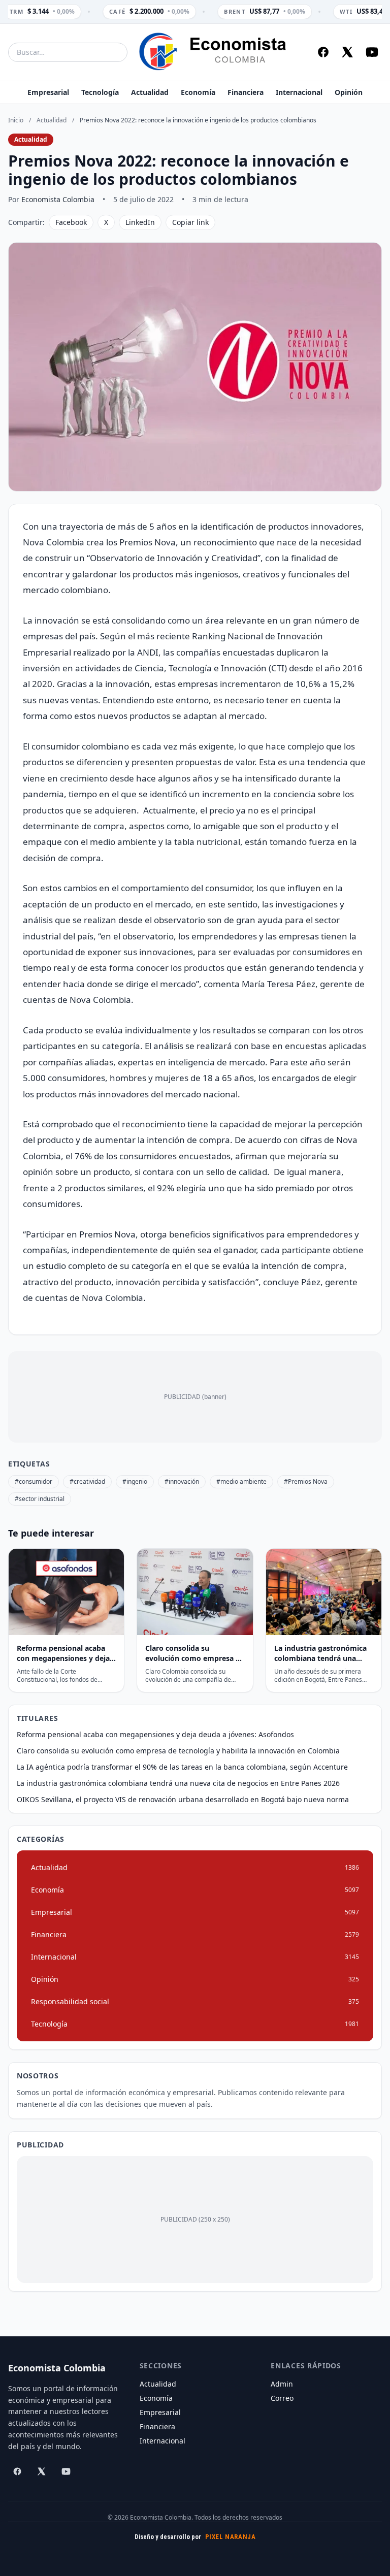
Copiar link (190, 222)
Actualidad (150, 92)
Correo (282, 2398)
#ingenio (135, 1481)
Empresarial (48, 92)
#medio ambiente (241, 1481)
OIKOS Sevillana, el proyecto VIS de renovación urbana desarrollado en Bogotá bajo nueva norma (183, 1799)
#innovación (182, 1481)
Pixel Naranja (231, 2537)
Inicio (16, 120)
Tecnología (100, 92)
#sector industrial (40, 1499)
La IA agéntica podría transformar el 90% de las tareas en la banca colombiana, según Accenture (182, 1767)
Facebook (71, 222)
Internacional (299, 92)
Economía (198, 92)
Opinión (349, 92)
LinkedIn (140, 222)
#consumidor (34, 1481)
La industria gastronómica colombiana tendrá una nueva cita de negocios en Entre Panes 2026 (178, 1783)
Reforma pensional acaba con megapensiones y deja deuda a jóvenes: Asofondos (155, 1734)
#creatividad (87, 1481)
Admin (282, 2384)
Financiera (246, 92)
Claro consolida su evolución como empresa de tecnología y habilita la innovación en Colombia (178, 1751)
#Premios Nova (306, 1481)
